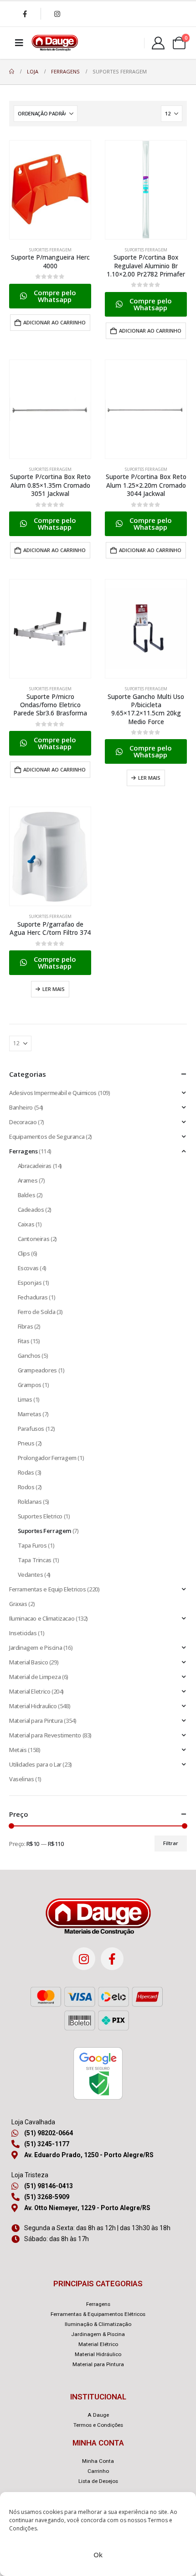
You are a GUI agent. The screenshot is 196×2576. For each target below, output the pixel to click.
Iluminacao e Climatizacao (42, 1618)
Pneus (26, 1443)
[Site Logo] (55, 43)
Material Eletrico (30, 1691)
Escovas (28, 1268)
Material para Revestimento (45, 1735)
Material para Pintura (36, 1721)
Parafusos (31, 1429)
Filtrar (171, 1843)
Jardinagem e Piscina (36, 1648)
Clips (24, 1253)
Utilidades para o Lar (35, 1764)
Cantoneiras (34, 1239)
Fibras (26, 1326)
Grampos (30, 1385)
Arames (28, 1180)
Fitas (24, 1341)
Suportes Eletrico (40, 1516)
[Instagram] (57, 14)
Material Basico (28, 1662)
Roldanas (30, 1502)
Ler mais (149, 778)
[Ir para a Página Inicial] (12, 72)
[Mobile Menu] (19, 43)
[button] (50, 296)
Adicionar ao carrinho (54, 322)
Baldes (27, 1195)
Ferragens (23, 1151)
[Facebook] (25, 14)
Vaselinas (22, 1779)
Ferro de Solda (37, 1312)
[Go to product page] (50, 190)
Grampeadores (37, 1370)
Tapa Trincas (35, 1560)
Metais (18, 1750)
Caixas (26, 1224)
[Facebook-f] (112, 1959)
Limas (25, 1399)
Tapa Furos (32, 1545)
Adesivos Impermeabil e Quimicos (53, 1093)
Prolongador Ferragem (47, 1458)
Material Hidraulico (33, 1706)
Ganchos (29, 1356)
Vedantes (31, 1575)
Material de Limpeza (35, 1677)
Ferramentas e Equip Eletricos (48, 1589)
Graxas (18, 1604)
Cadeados (31, 1210)
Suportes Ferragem (50, 250)
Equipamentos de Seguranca (47, 1137)
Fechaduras (33, 1297)
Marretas (30, 1414)
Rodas (26, 1472)
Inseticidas (23, 1633)
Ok (98, 2555)
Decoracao (23, 1122)
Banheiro (21, 1107)
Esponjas (30, 1283)
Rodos (26, 1487)
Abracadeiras (35, 1166)
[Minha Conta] (158, 43)
